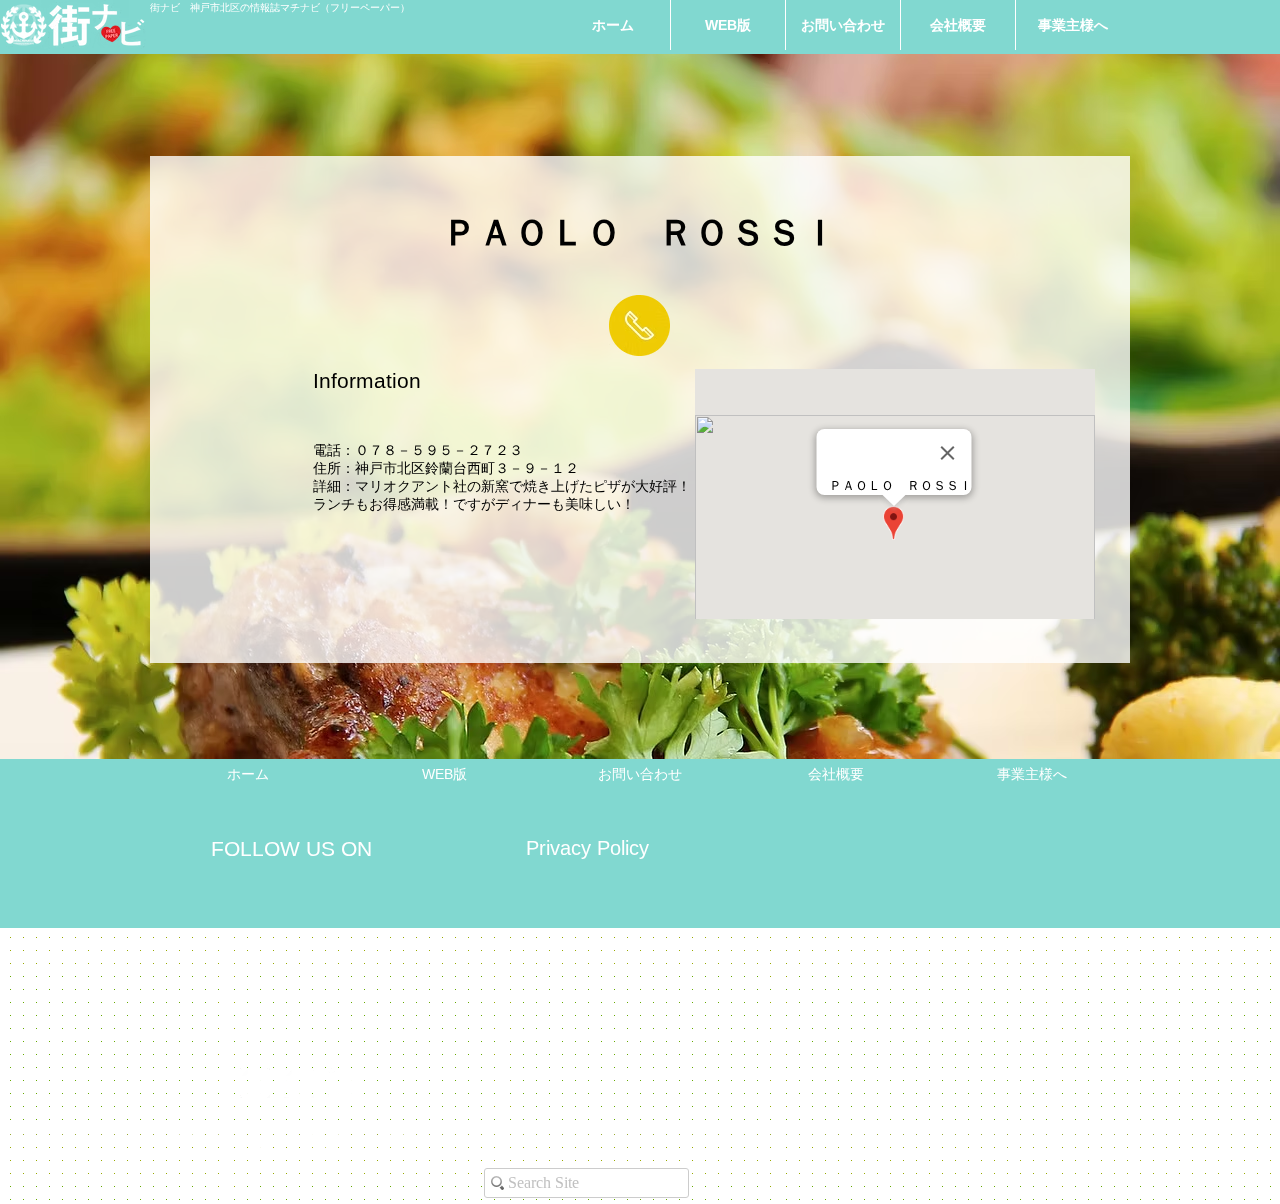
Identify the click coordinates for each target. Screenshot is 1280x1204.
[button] (1073, 25)
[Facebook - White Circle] (299, 1083)
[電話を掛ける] (639, 325)
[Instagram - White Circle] (255, 1083)
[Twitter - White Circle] (343, 1083)
